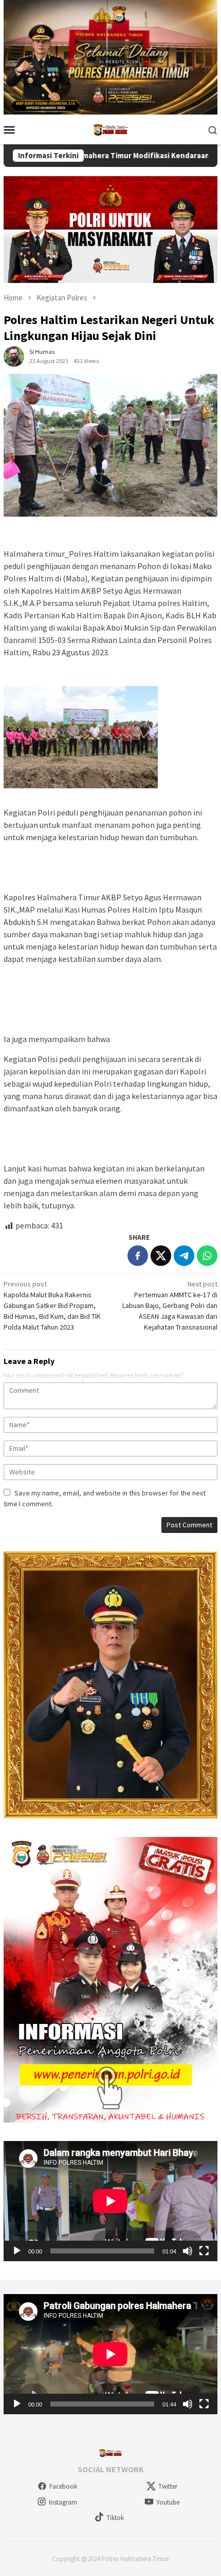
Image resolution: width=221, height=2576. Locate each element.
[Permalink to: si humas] (14, 356)
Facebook (63, 2486)
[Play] (17, 2251)
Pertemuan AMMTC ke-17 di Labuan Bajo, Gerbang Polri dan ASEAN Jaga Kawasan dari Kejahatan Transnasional (170, 1305)
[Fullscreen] (204, 2251)
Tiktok (115, 2518)
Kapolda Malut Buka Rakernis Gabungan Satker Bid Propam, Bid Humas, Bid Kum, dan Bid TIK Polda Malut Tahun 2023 (52, 1305)
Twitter (168, 2486)
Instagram (63, 2502)
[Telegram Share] (184, 1256)
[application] (110, 2201)
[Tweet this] (161, 1256)
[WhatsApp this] (207, 1256)
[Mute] (188, 2251)
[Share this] (138, 1256)
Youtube (168, 2502)
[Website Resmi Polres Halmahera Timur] (110, 129)
